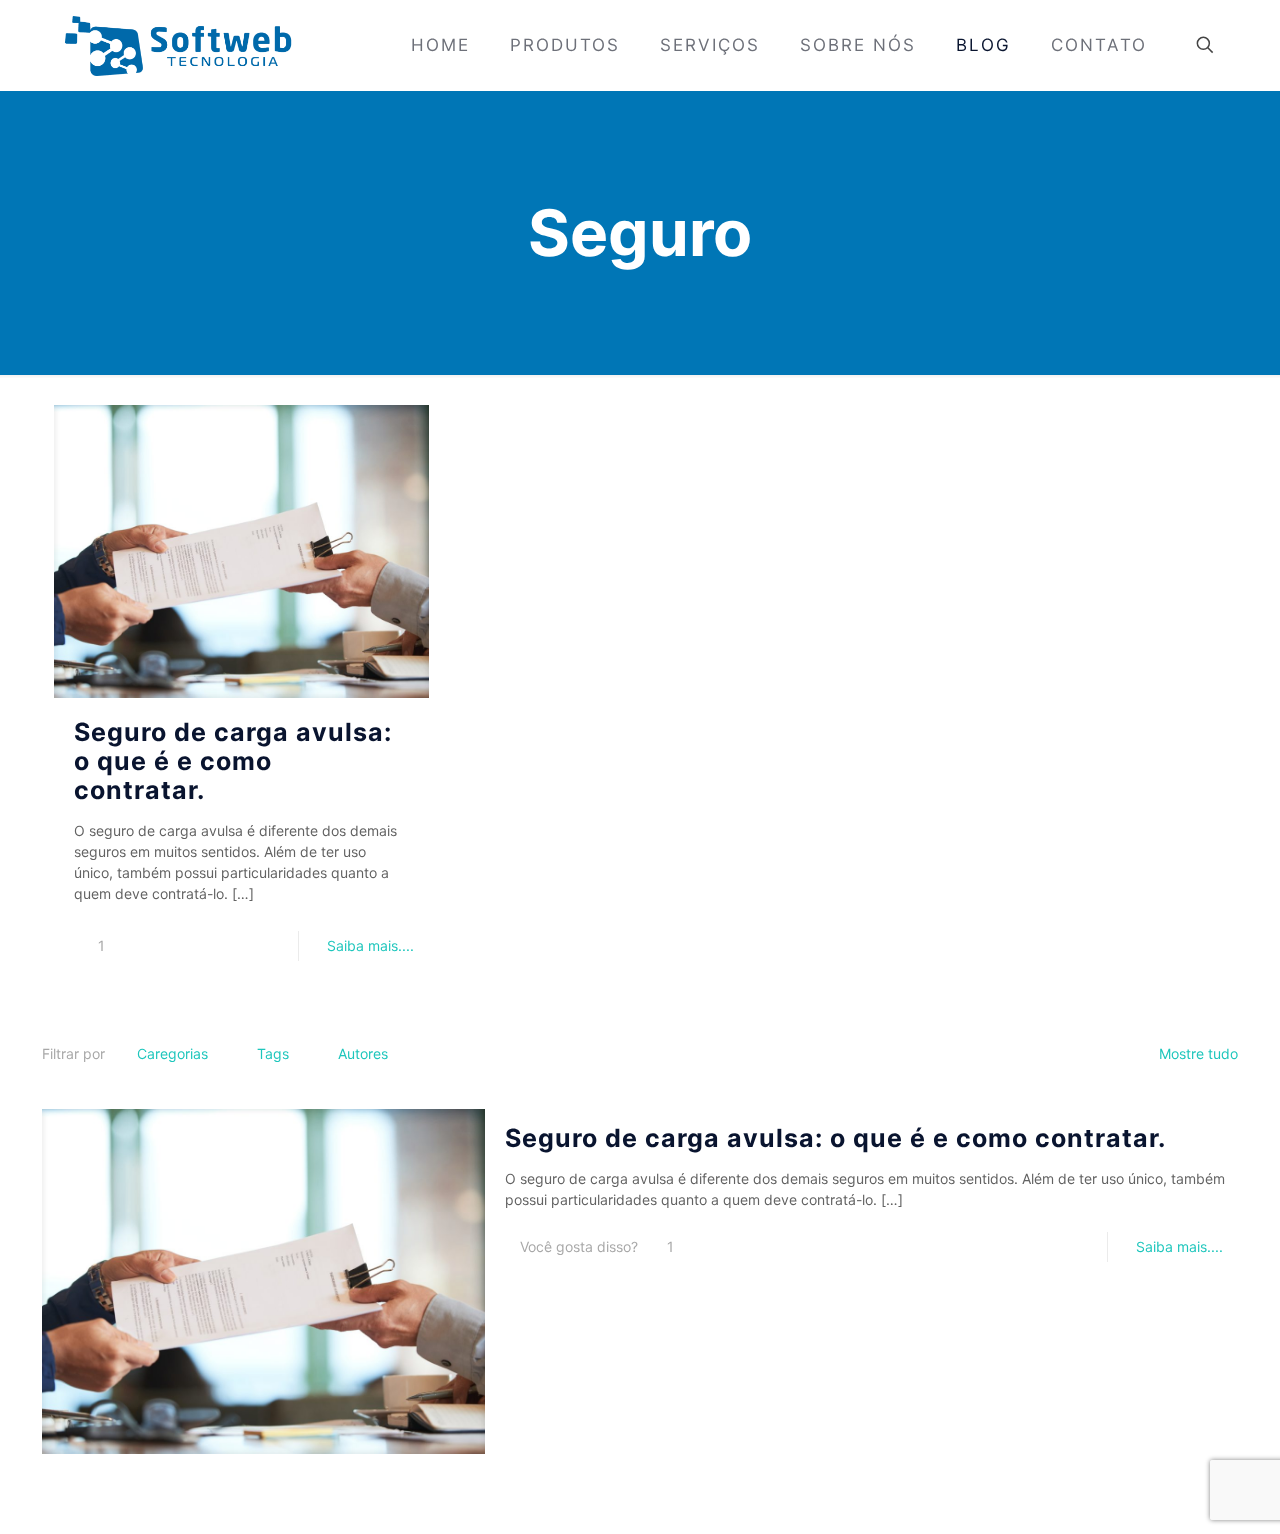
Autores (363, 1053)
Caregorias (172, 1053)
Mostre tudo (1198, 1053)
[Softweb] (177, 45)
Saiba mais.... (370, 945)
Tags (273, 1053)
